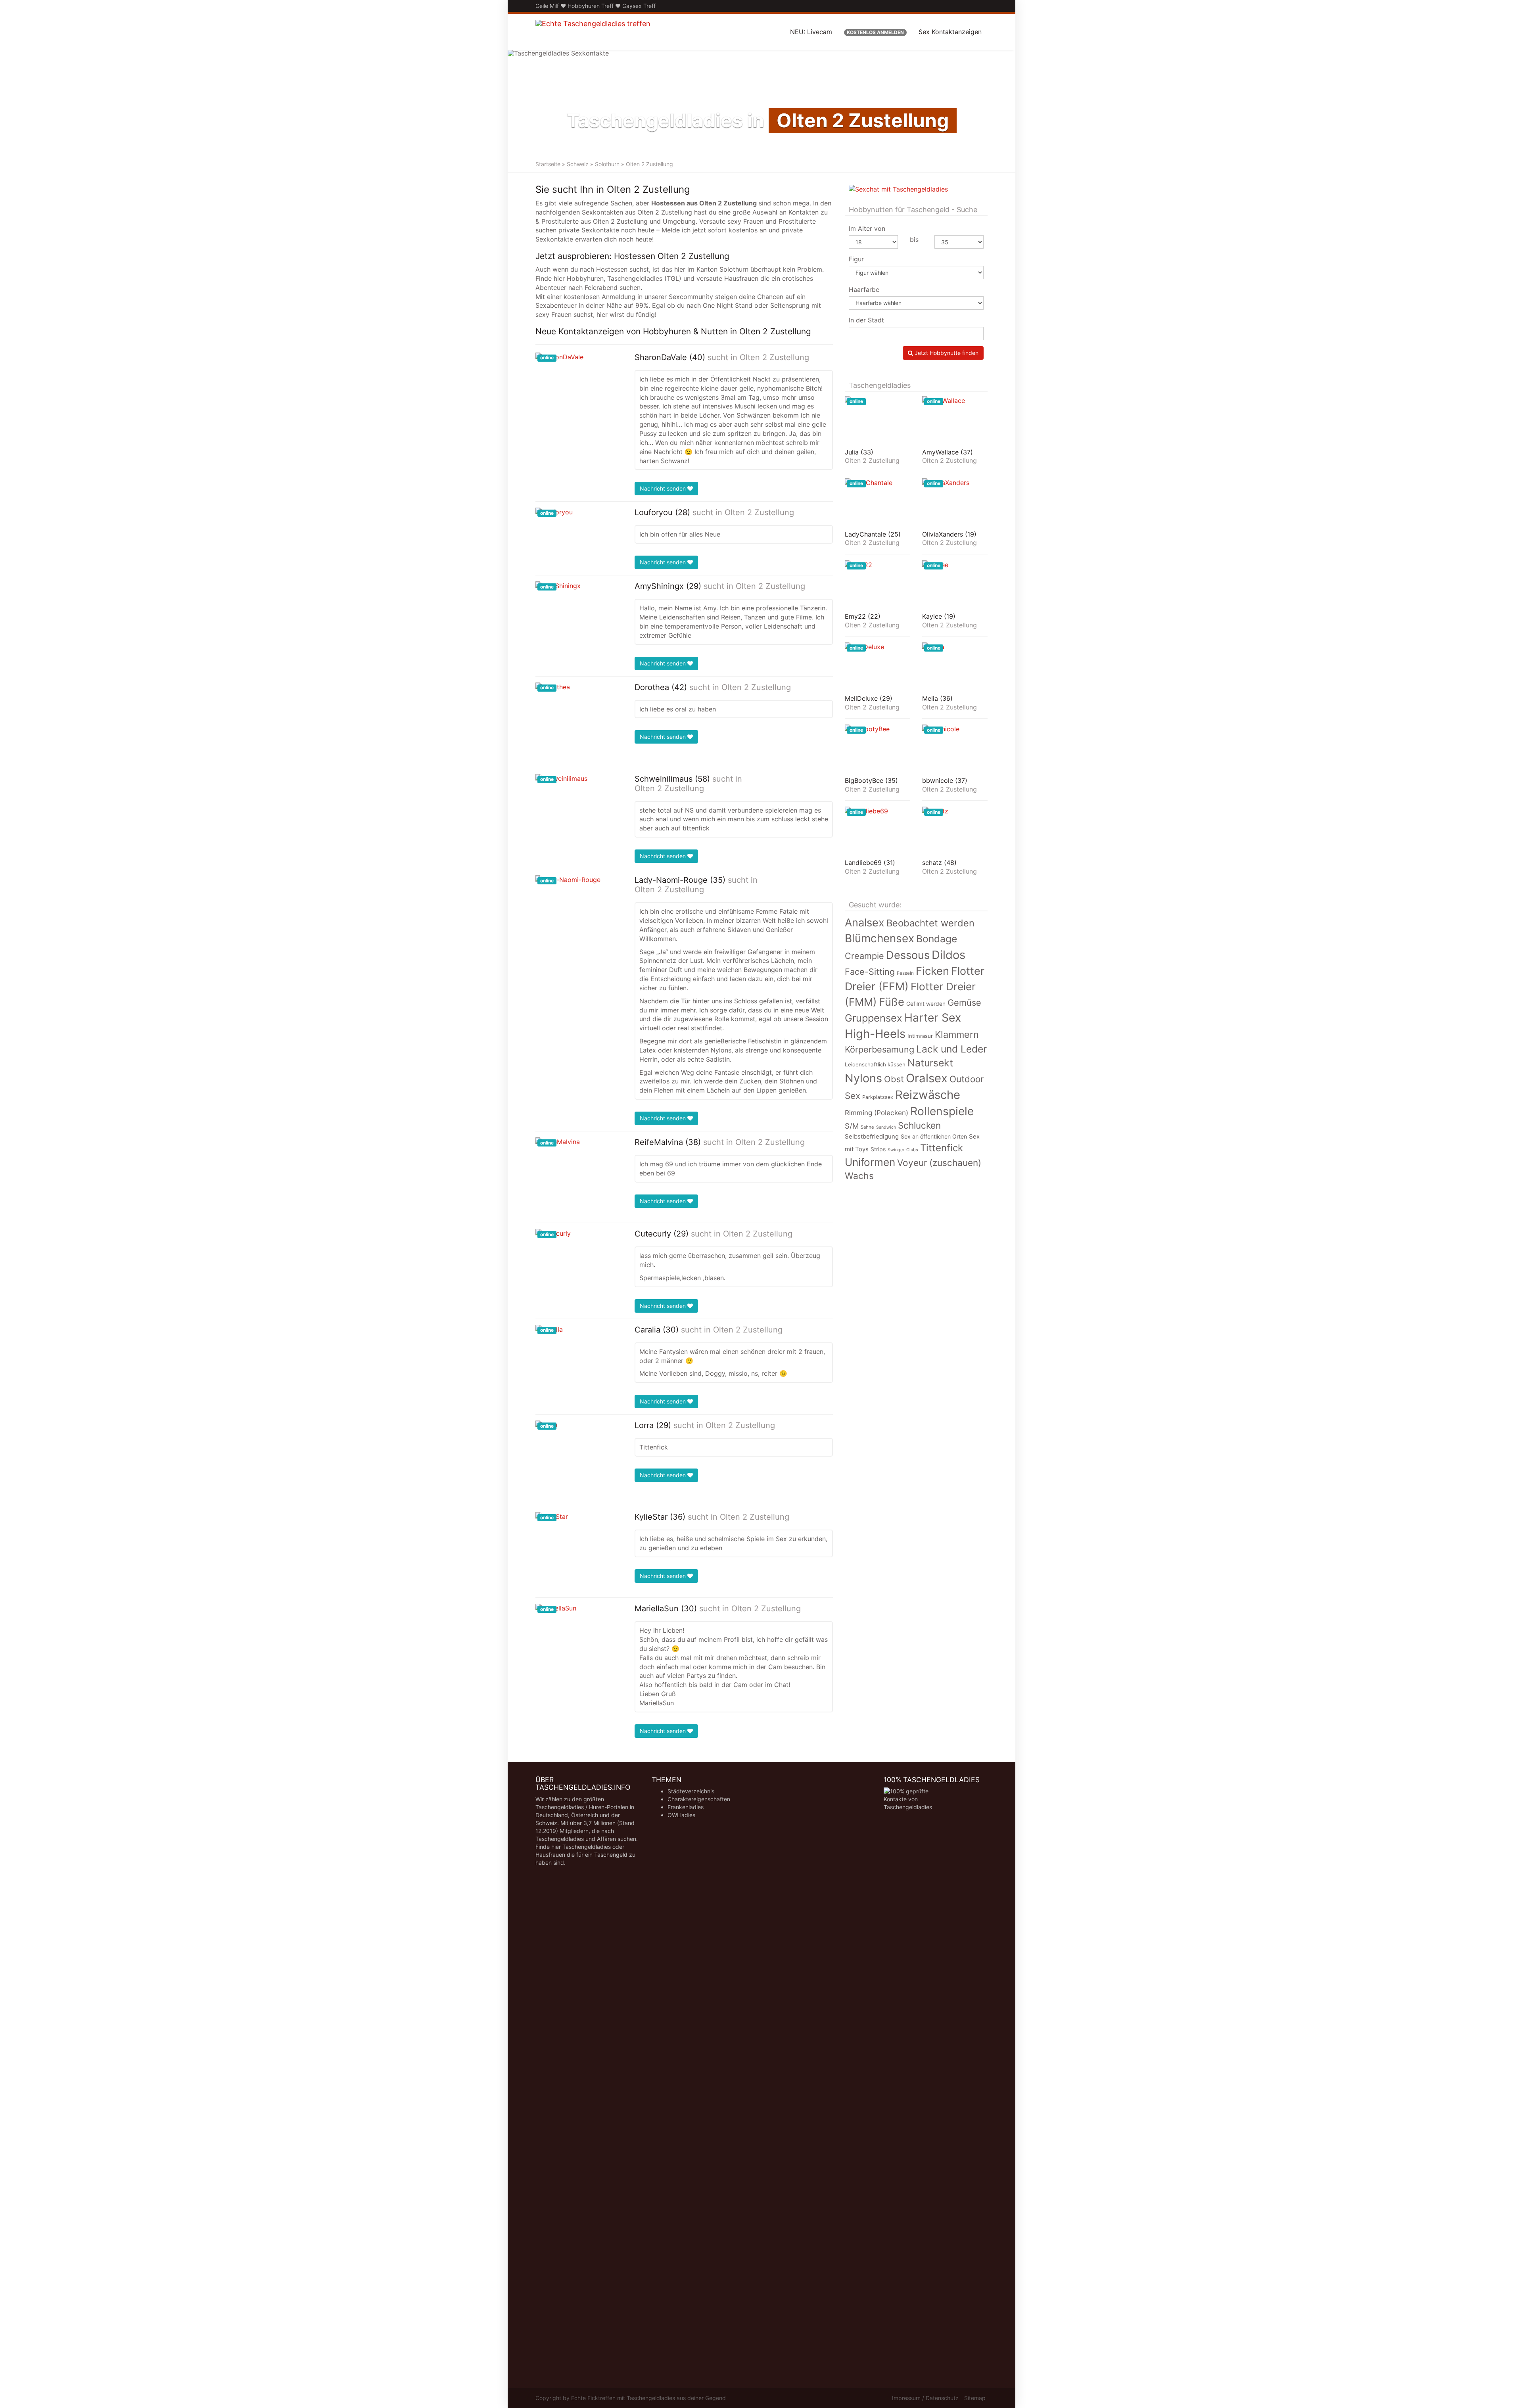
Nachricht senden (664, 488)
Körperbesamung (879, 1049)
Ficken (932, 971)
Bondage (937, 939)
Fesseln (905, 973)
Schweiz (578, 164)
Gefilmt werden (926, 1004)
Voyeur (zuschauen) (939, 1163)
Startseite (548, 164)
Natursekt (930, 1063)
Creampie (864, 956)
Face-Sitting (870, 972)
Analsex (865, 923)
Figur (856, 259)
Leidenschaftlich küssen (875, 1064)
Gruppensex (874, 1018)
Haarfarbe (864, 289)
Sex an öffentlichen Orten (934, 1136)
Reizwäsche (928, 1095)
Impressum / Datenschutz (925, 2398)
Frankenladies (686, 1807)
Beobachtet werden (930, 923)
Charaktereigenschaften (699, 1799)
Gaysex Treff (639, 6)
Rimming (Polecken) (877, 1113)
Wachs (859, 1176)
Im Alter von (867, 228)
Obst (894, 1079)
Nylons (863, 1078)
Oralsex (927, 1078)
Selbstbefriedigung (872, 1137)
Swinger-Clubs (903, 1150)
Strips (878, 1149)
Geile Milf (547, 6)
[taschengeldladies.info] (593, 32)
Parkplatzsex (878, 1097)
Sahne (867, 1127)
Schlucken (919, 1125)
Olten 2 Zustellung (774, 357)
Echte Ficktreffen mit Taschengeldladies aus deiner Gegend (648, 2398)
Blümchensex (879, 938)
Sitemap (975, 2398)
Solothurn (607, 164)
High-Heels (875, 1034)
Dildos (949, 955)
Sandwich (886, 1127)
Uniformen (870, 1162)
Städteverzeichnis (691, 1791)
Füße (892, 1002)
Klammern (957, 1034)
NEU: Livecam (811, 32)
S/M (852, 1126)
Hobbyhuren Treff (591, 6)
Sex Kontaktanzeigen (950, 32)
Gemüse (964, 1003)
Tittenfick (942, 1148)
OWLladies (681, 1815)
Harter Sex (933, 1018)
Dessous (908, 955)
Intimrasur (920, 1036)
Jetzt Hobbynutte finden (946, 353)
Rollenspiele (942, 1111)
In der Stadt (866, 320)
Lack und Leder (951, 1049)
